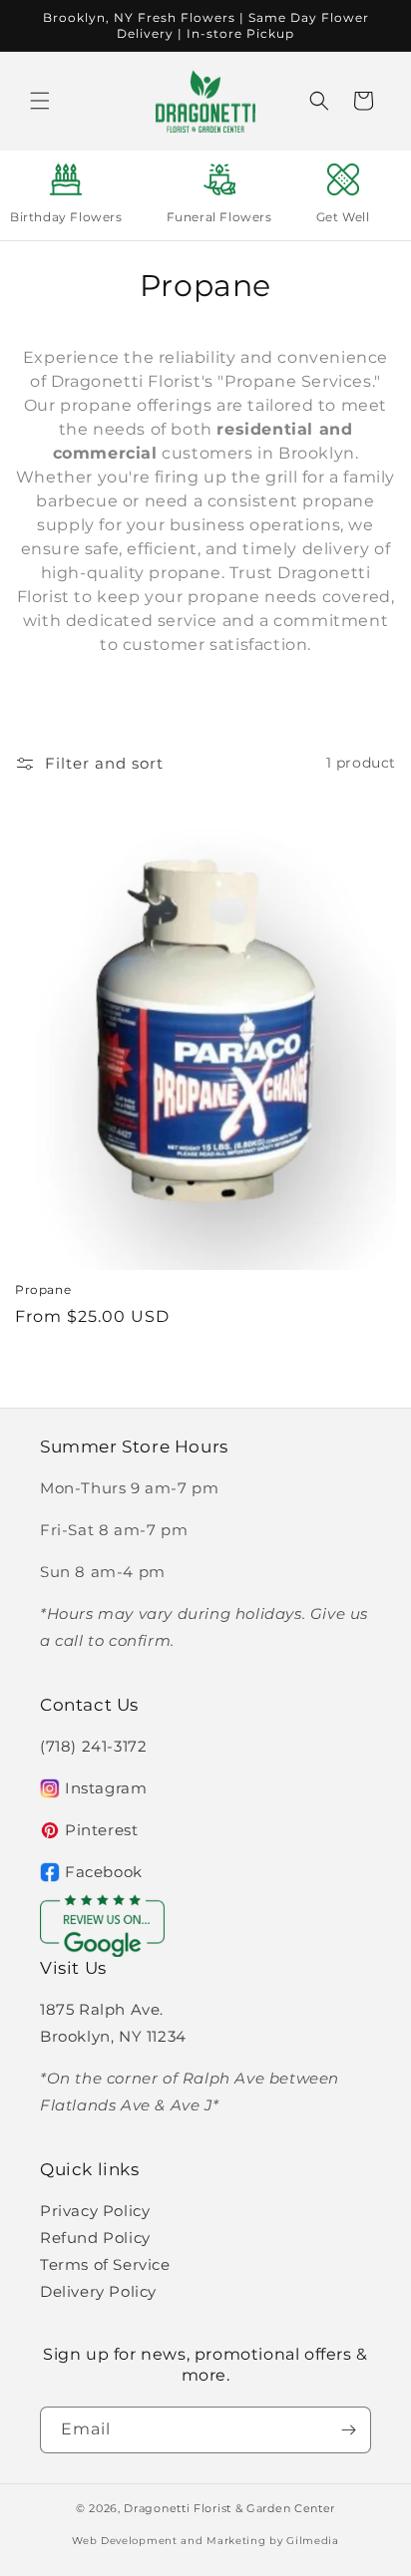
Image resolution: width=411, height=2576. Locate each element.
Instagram (106, 1788)
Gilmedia (313, 2541)
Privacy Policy (95, 2211)
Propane (43, 1289)
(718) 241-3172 (93, 1746)
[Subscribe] (348, 2430)
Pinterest (101, 1830)
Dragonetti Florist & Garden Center (229, 2508)
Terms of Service (105, 2264)
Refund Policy (95, 2238)
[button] (40, 101)
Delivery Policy (98, 2291)
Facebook (104, 1872)
